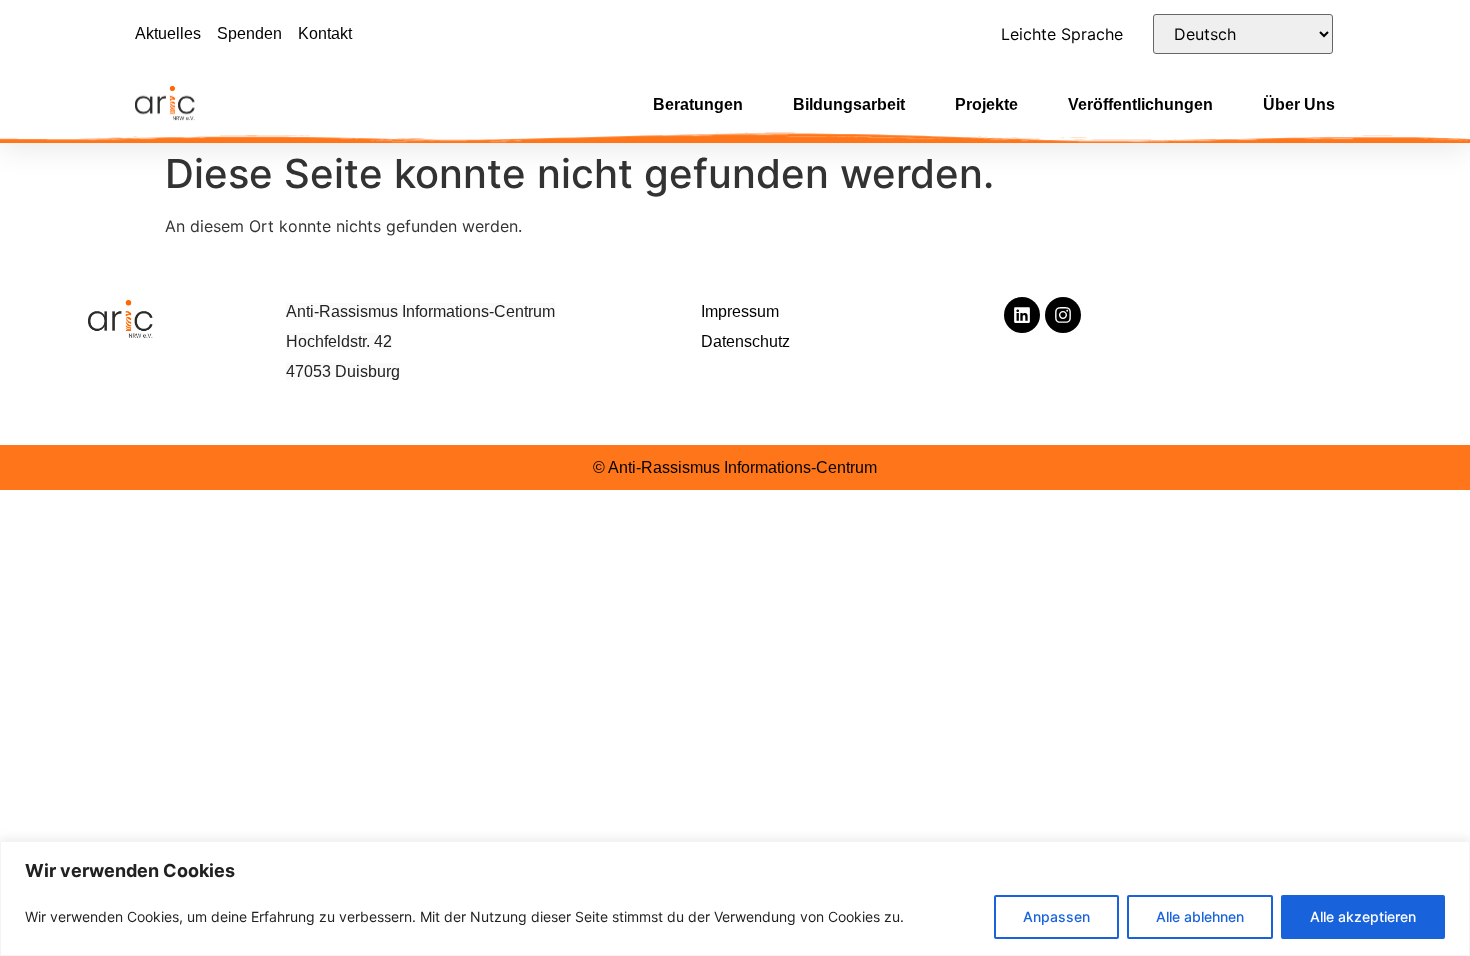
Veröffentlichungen (1140, 104)
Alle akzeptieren (1363, 916)
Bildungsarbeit (849, 104)
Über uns (1299, 104)
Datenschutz (745, 341)
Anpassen (1056, 916)
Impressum (740, 311)
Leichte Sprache (1062, 34)
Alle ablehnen (1200, 916)
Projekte (986, 104)
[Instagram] (1063, 315)
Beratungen (698, 104)
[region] (735, 898)
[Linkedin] (1022, 315)
